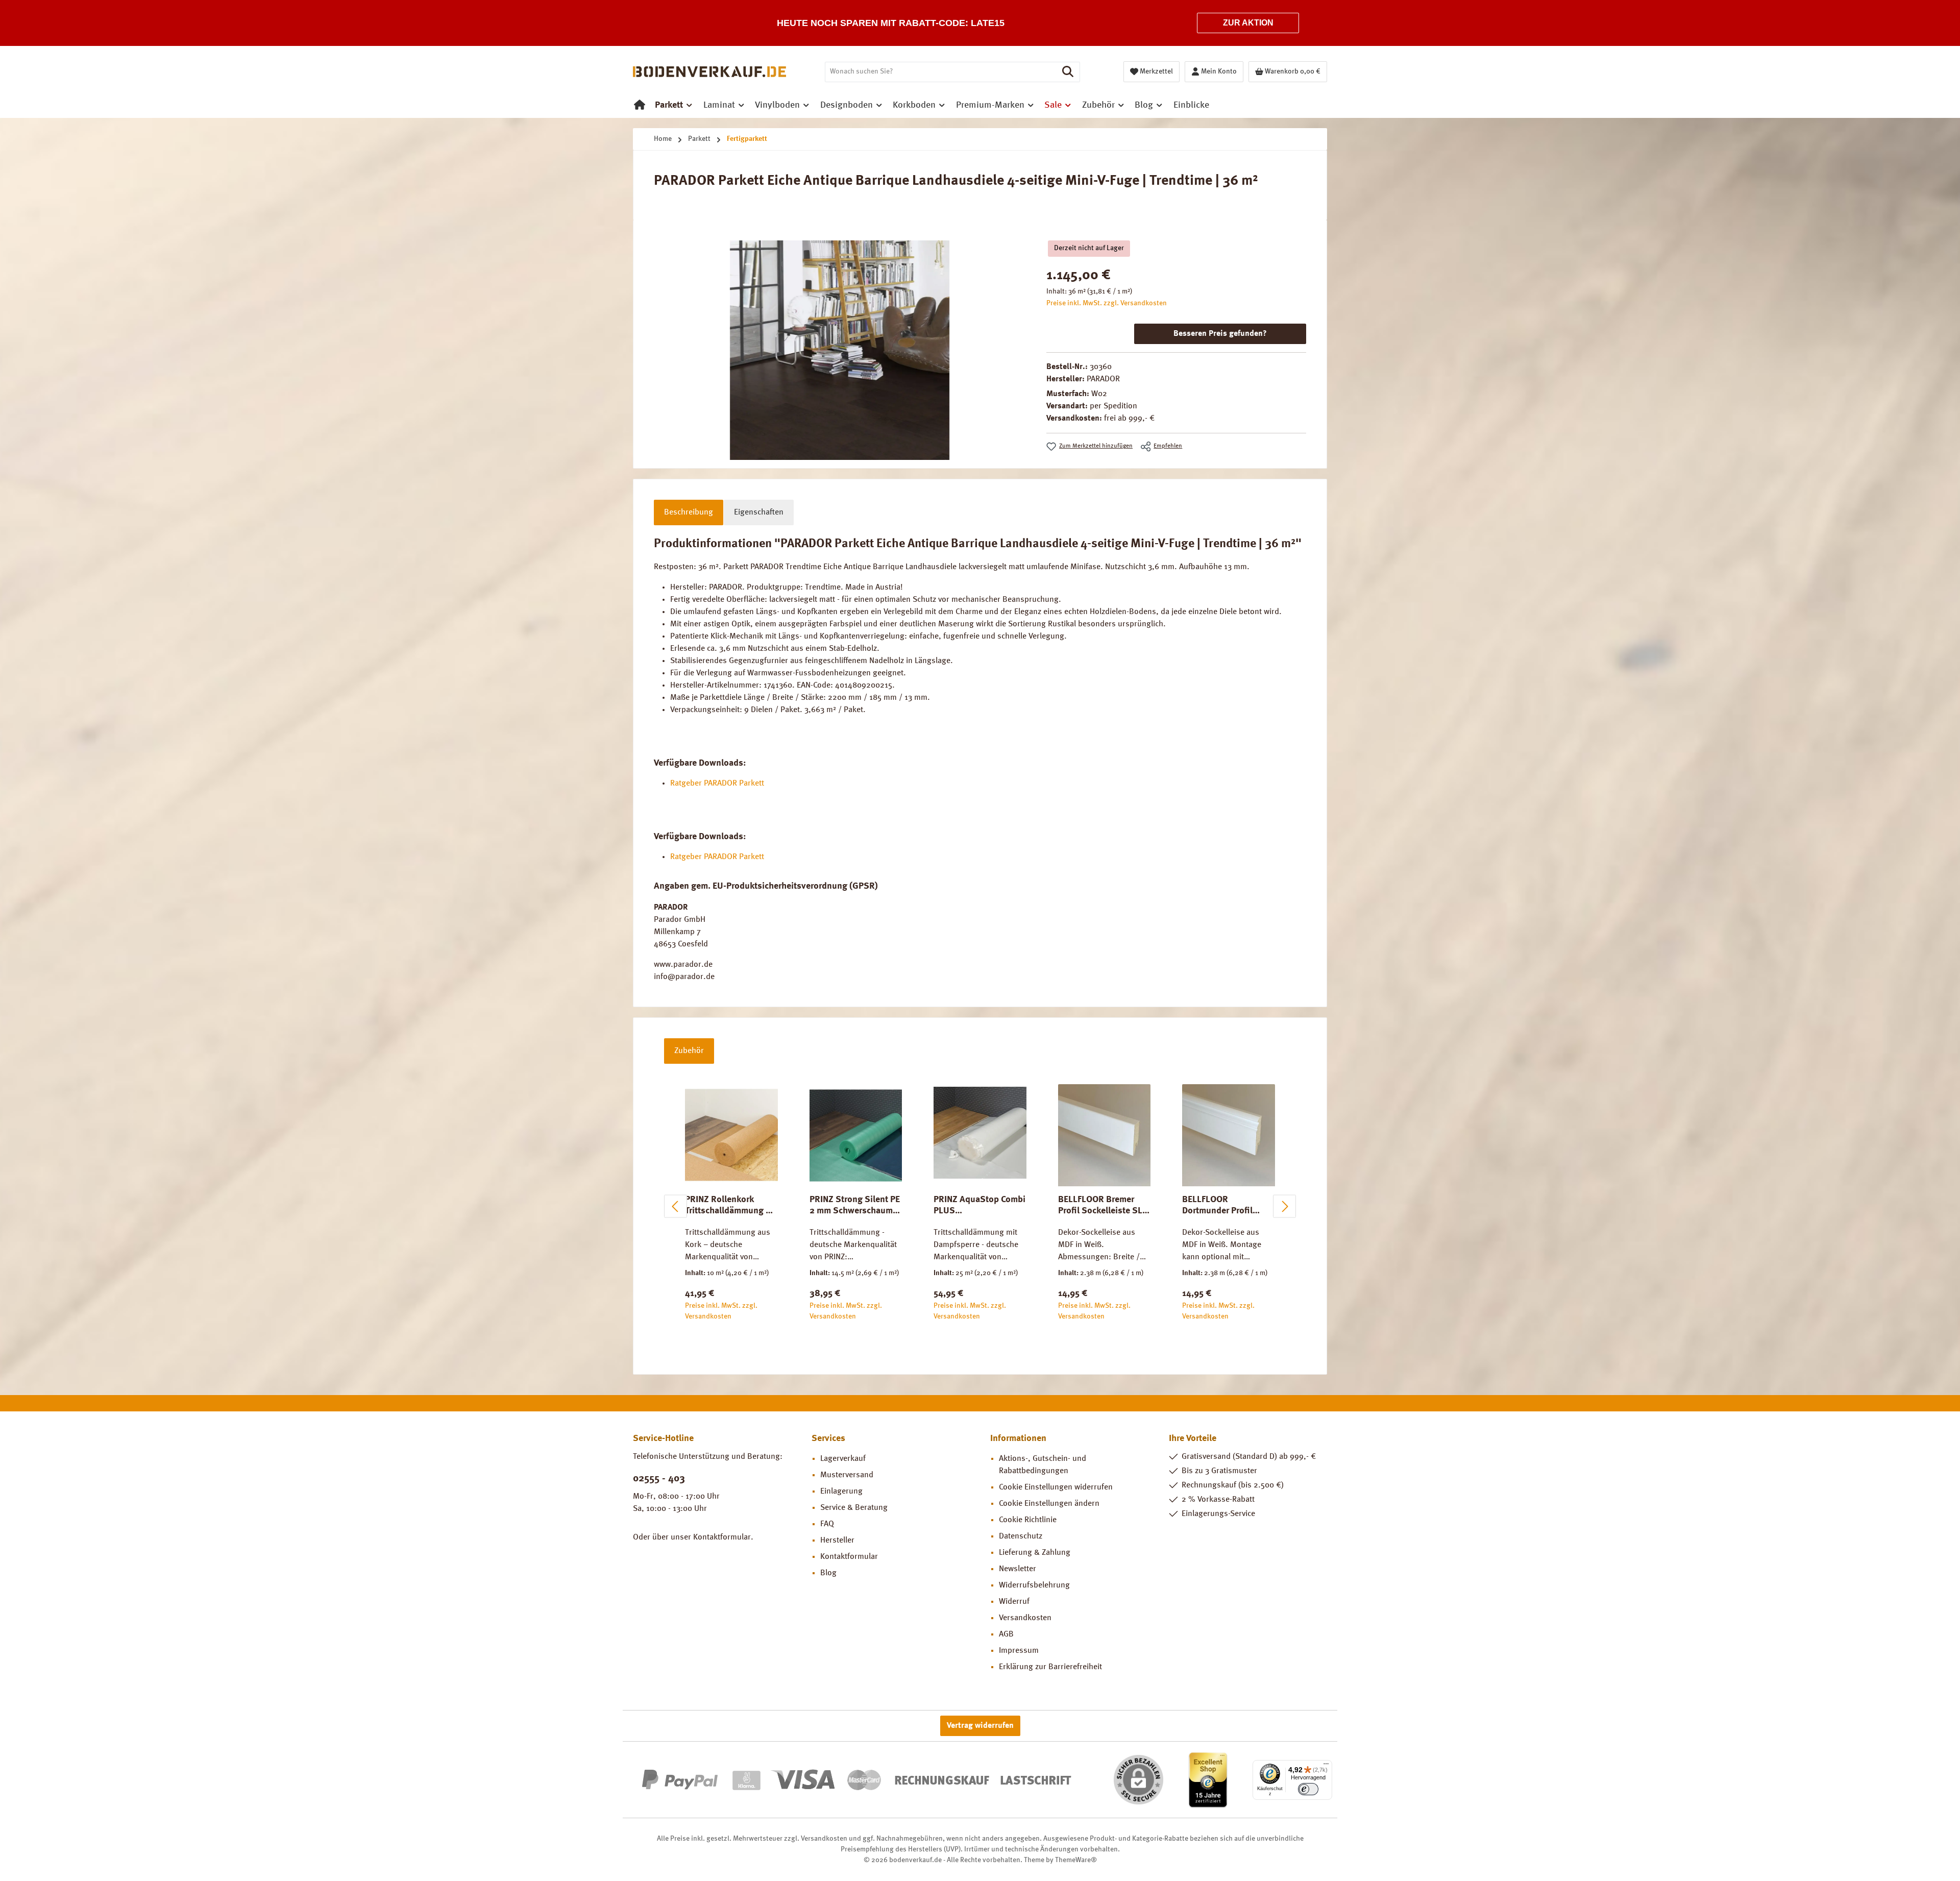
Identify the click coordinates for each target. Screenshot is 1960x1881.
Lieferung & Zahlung (1035, 1553)
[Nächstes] (1284, 1206)
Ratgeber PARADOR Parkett (717, 784)
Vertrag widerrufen (980, 1726)
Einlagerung (841, 1492)
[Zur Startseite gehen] (709, 72)
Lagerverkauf (843, 1459)
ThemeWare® (1076, 1860)
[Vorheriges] (676, 1206)
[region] (840, 350)
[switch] (1308, 1789)
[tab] (689, 512)
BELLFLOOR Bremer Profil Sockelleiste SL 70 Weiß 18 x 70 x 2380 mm (1104, 1206)
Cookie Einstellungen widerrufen (1056, 1487)
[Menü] (1326, 1766)
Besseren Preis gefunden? (1220, 334)
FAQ (827, 1524)
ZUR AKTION (1248, 23)
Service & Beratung (854, 1508)
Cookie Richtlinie (1028, 1520)
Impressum (1019, 1651)
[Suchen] (1068, 72)
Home (663, 139)
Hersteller (837, 1541)
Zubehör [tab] (689, 1051)
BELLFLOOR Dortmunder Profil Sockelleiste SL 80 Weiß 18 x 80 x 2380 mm (1223, 1206)
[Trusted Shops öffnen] (1208, 1780)
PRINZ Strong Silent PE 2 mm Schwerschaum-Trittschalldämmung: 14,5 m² (855, 1206)
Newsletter (1018, 1569)
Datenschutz (1021, 1536)
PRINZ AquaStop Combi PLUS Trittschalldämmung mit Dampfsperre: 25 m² (980, 1206)
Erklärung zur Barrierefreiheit (1050, 1667)
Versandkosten (1025, 1618)
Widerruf (1014, 1602)
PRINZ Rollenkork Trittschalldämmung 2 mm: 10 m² (728, 1206)
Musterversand (847, 1475)
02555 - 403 (659, 1479)
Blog (828, 1573)
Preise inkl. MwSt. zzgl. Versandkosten (1107, 303)
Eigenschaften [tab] (759, 512)
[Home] (640, 105)
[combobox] (941, 72)
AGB (1006, 1634)
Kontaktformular (722, 1537)
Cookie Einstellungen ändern (1049, 1504)
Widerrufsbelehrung (1034, 1585)
